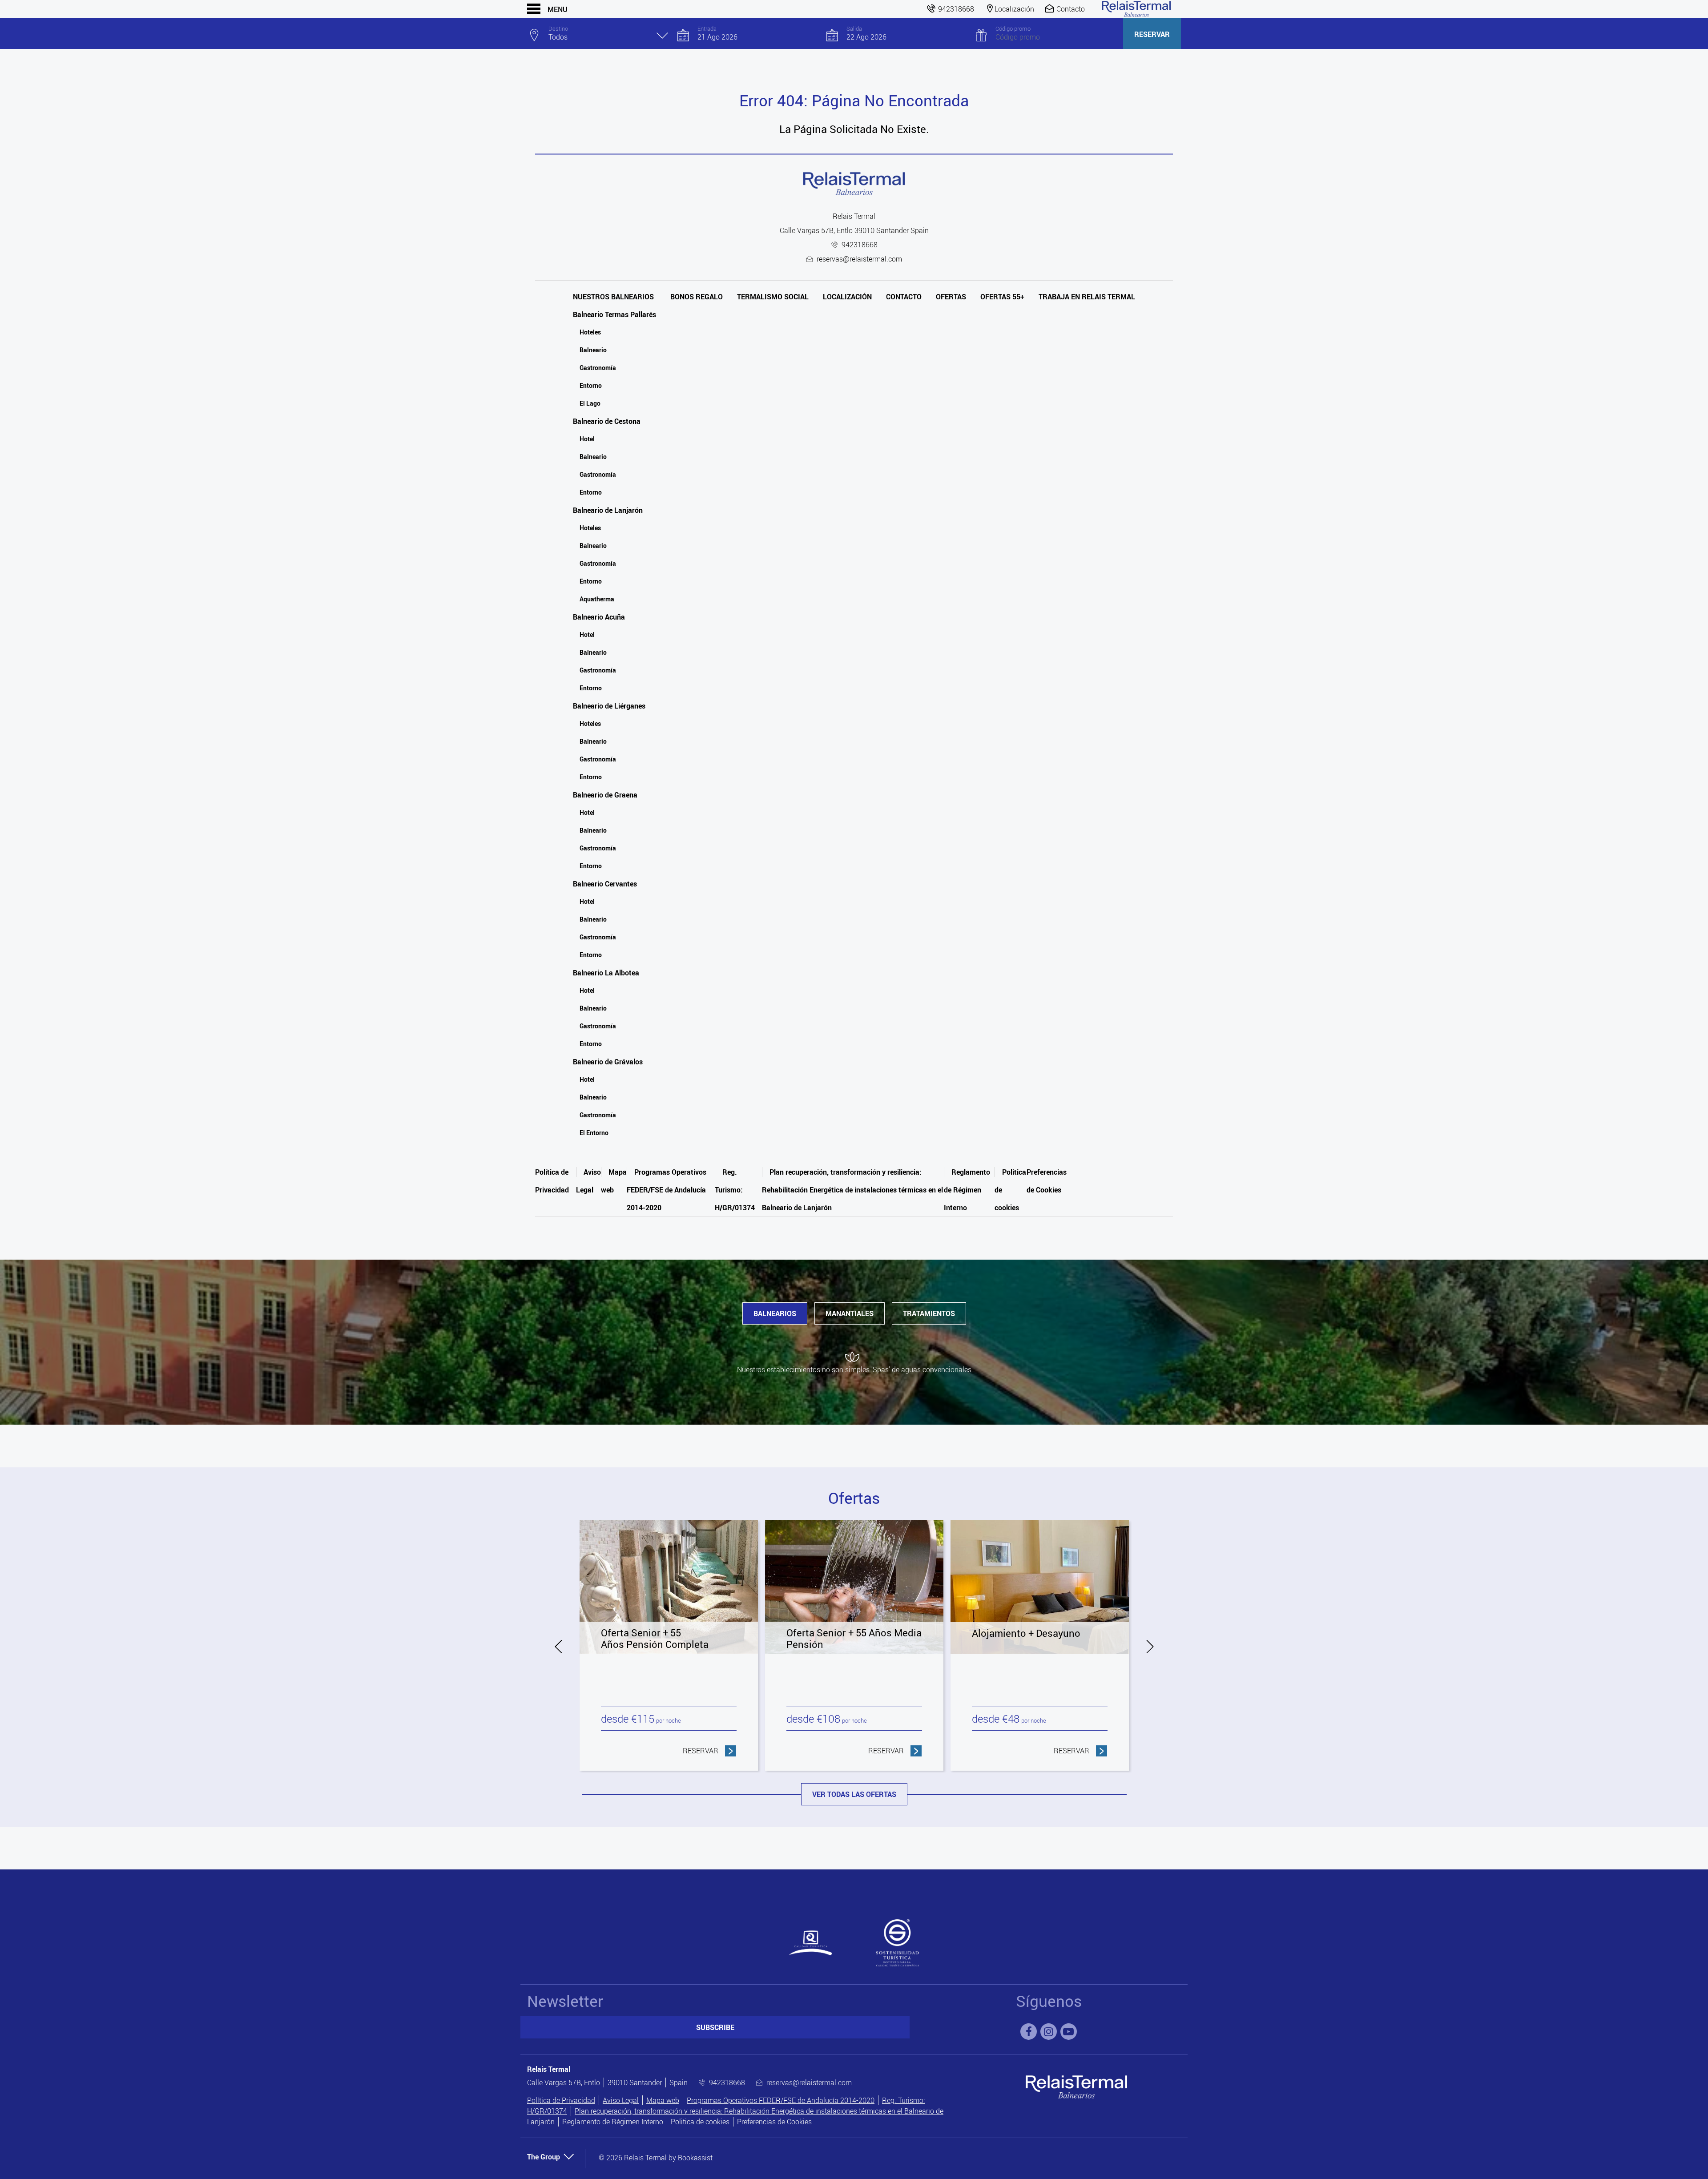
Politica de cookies (700, 2122)
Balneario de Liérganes (609, 706)
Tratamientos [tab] (929, 1313)
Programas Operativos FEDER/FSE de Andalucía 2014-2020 (667, 1190)
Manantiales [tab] (850, 1313)
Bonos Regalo (697, 297)
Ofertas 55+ (1002, 297)
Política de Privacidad (561, 2100)
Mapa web (663, 2100)
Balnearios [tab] (775, 1313)
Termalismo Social (773, 297)
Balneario (593, 350)
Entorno (591, 385)
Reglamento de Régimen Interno (967, 1190)
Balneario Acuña (599, 617)
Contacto (904, 297)
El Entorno (594, 1133)
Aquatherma (597, 599)
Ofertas (951, 297)
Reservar (1152, 34)
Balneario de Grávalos (608, 1062)
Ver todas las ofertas (854, 1794)
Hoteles (590, 332)
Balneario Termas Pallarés (614, 314)
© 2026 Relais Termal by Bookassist (656, 2158)
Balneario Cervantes (605, 884)
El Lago (590, 403)
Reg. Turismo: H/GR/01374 (735, 1190)
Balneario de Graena (605, 795)
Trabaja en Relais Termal (1087, 297)
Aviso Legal (621, 2100)
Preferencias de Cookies (774, 2122)
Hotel (587, 439)
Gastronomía (598, 368)
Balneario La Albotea (606, 973)
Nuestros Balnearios (613, 297)
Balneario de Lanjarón (608, 510)
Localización (847, 297)
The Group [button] (544, 2157)
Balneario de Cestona (607, 421)
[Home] (1136, 9)
